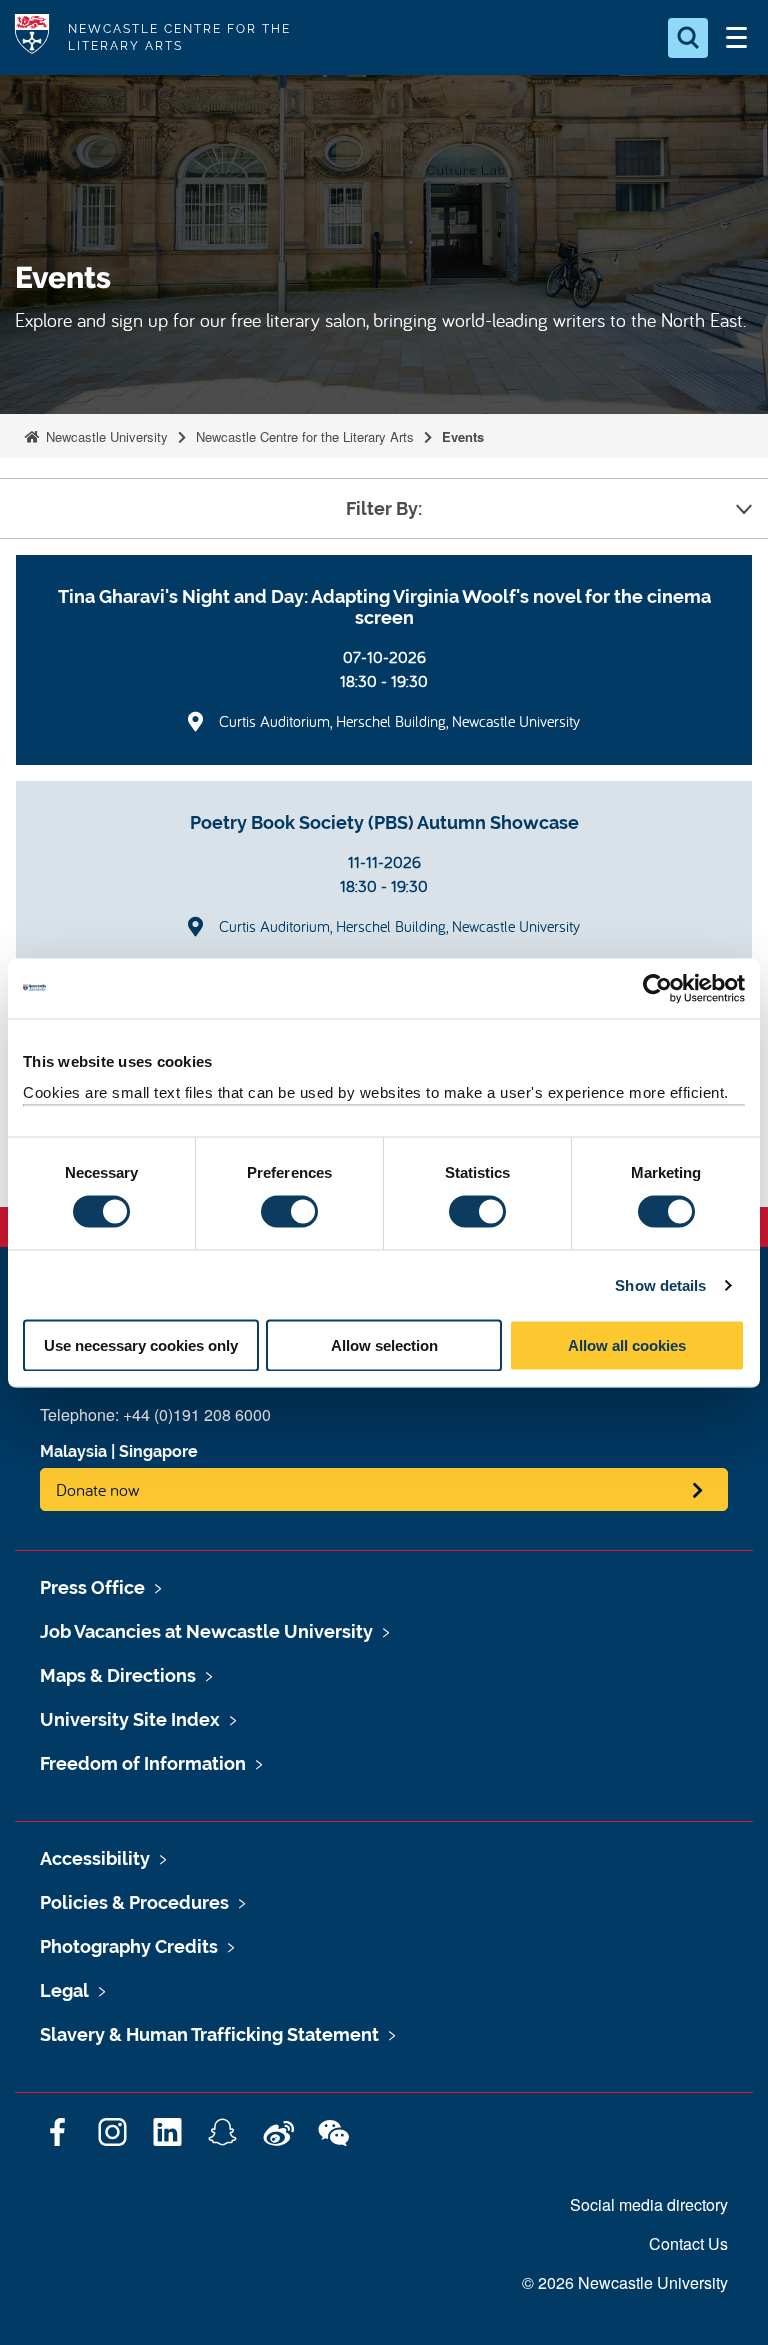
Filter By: (384, 508)
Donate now (98, 1489)
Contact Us (688, 2243)
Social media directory (649, 2204)
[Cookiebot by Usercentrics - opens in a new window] (657, 988)
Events (463, 436)
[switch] (289, 1211)
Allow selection (384, 1345)
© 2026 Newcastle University (625, 2282)
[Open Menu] (736, 38)
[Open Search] (688, 38)
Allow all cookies (627, 1345)
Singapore (158, 1451)
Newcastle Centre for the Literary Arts (305, 436)
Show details (660, 1284)
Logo (32, 37)
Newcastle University (105, 436)
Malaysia (73, 1451)
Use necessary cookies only (141, 1345)
